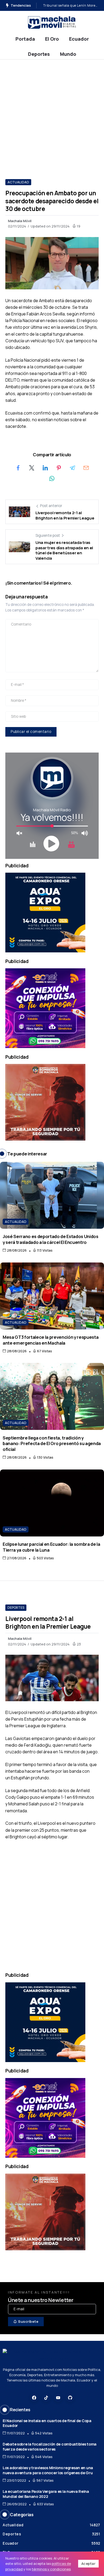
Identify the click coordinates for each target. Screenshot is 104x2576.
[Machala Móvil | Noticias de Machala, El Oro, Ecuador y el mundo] (52, 22)
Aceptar (89, 2564)
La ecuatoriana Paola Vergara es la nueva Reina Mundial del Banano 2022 (46, 2494)
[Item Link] (52, 1195)
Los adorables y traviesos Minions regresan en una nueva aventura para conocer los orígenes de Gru (48, 2470)
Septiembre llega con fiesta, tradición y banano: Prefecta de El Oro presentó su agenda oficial (52, 1443)
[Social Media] (34, 2398)
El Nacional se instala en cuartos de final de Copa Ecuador (47, 2423)
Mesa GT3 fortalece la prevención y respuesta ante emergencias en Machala (51, 1340)
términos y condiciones (51, 2569)
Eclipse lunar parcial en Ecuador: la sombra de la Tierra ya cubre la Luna (51, 1547)
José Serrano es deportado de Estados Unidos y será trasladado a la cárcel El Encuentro (51, 1239)
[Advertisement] (52, 114)
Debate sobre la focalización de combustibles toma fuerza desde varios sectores (50, 2447)
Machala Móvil (20, 221)
